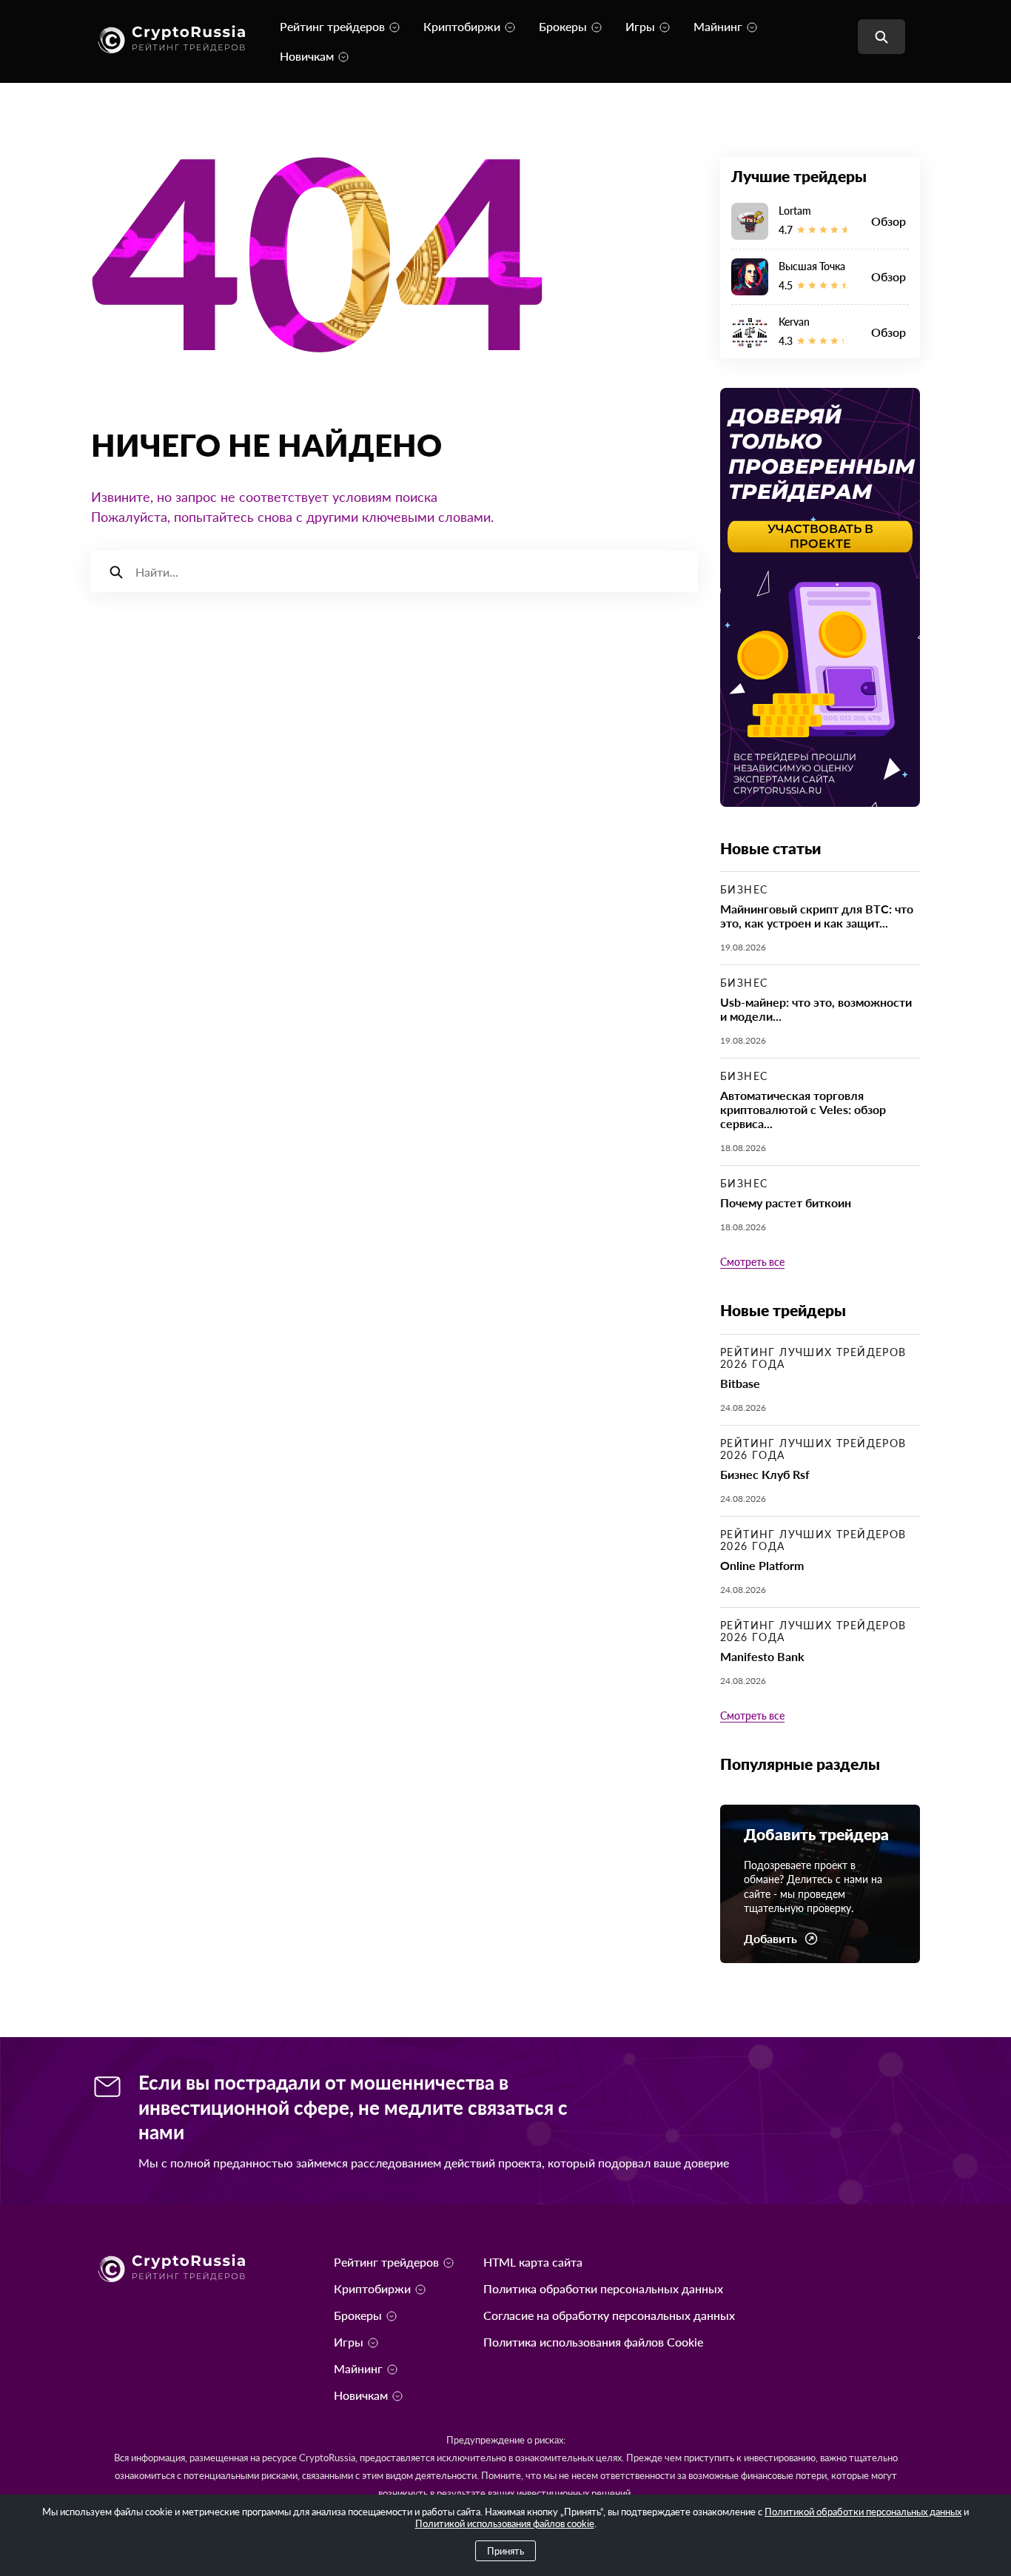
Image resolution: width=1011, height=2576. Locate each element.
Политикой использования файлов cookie (505, 2523)
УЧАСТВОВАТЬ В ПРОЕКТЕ (820, 536)
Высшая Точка (812, 266)
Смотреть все (752, 1262)
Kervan (794, 322)
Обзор (889, 221)
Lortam (795, 211)
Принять (505, 2551)
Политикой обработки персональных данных (863, 2512)
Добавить (770, 1939)
